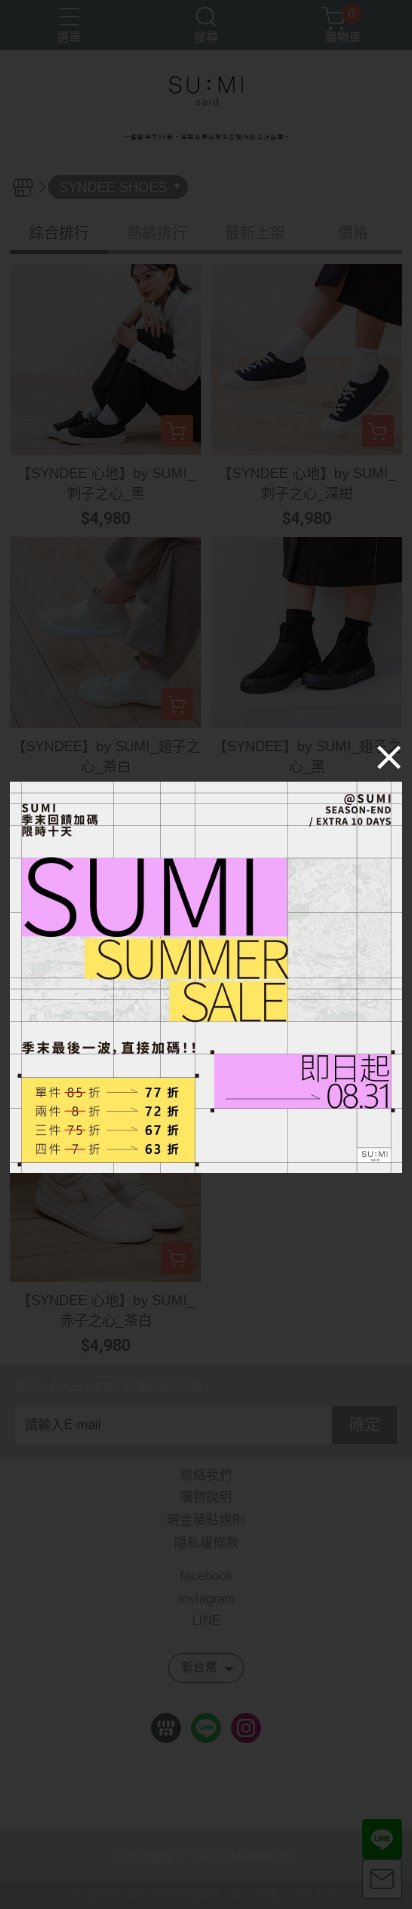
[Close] (389, 756)
